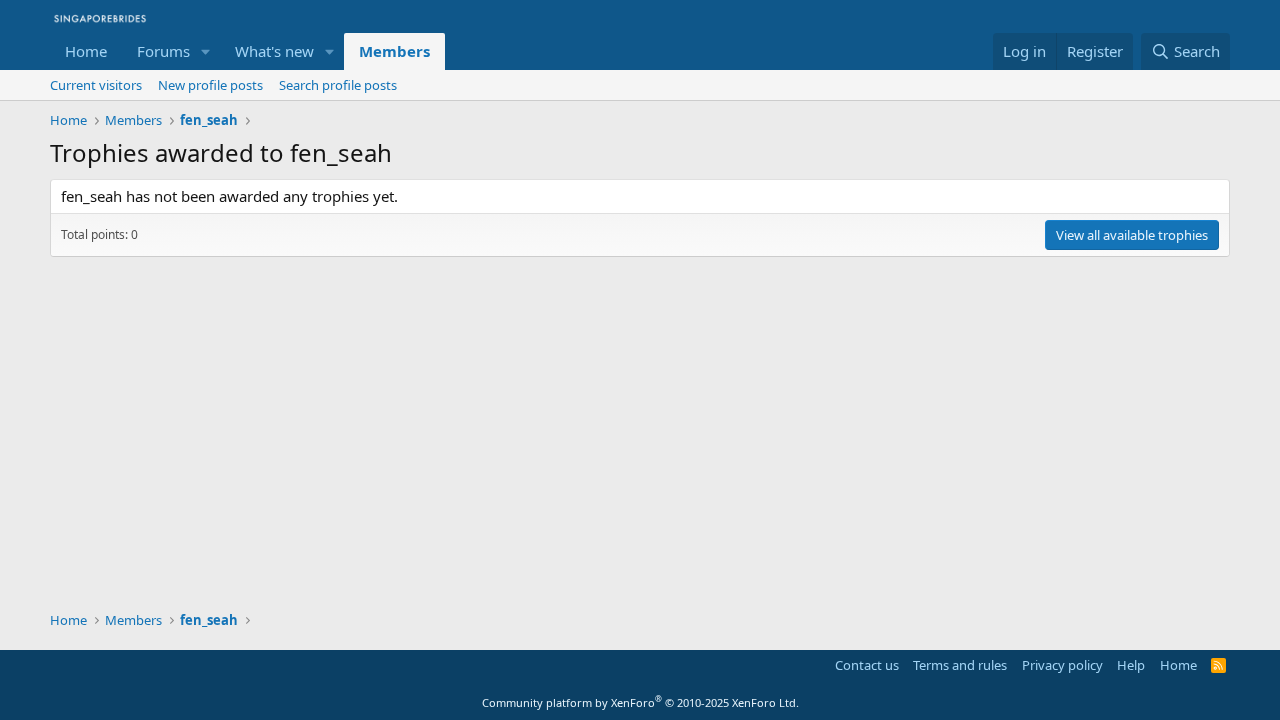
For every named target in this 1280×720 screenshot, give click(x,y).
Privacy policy (1062, 665)
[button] (206, 51)
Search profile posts (338, 85)
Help (1131, 665)
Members (394, 51)
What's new (274, 51)
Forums (163, 51)
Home (86, 51)
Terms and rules (960, 665)
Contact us (867, 665)
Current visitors (96, 85)
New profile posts (210, 85)
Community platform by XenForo (640, 702)
